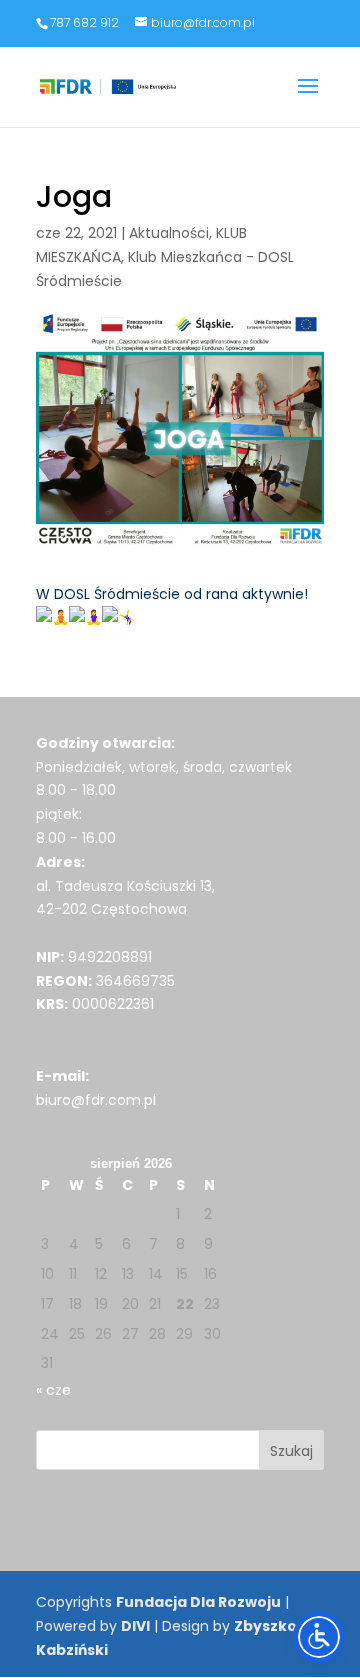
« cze (53, 1390)
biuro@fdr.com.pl (96, 1100)
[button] (308, 99)
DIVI (135, 1626)
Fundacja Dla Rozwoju (198, 1602)
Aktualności (169, 233)
